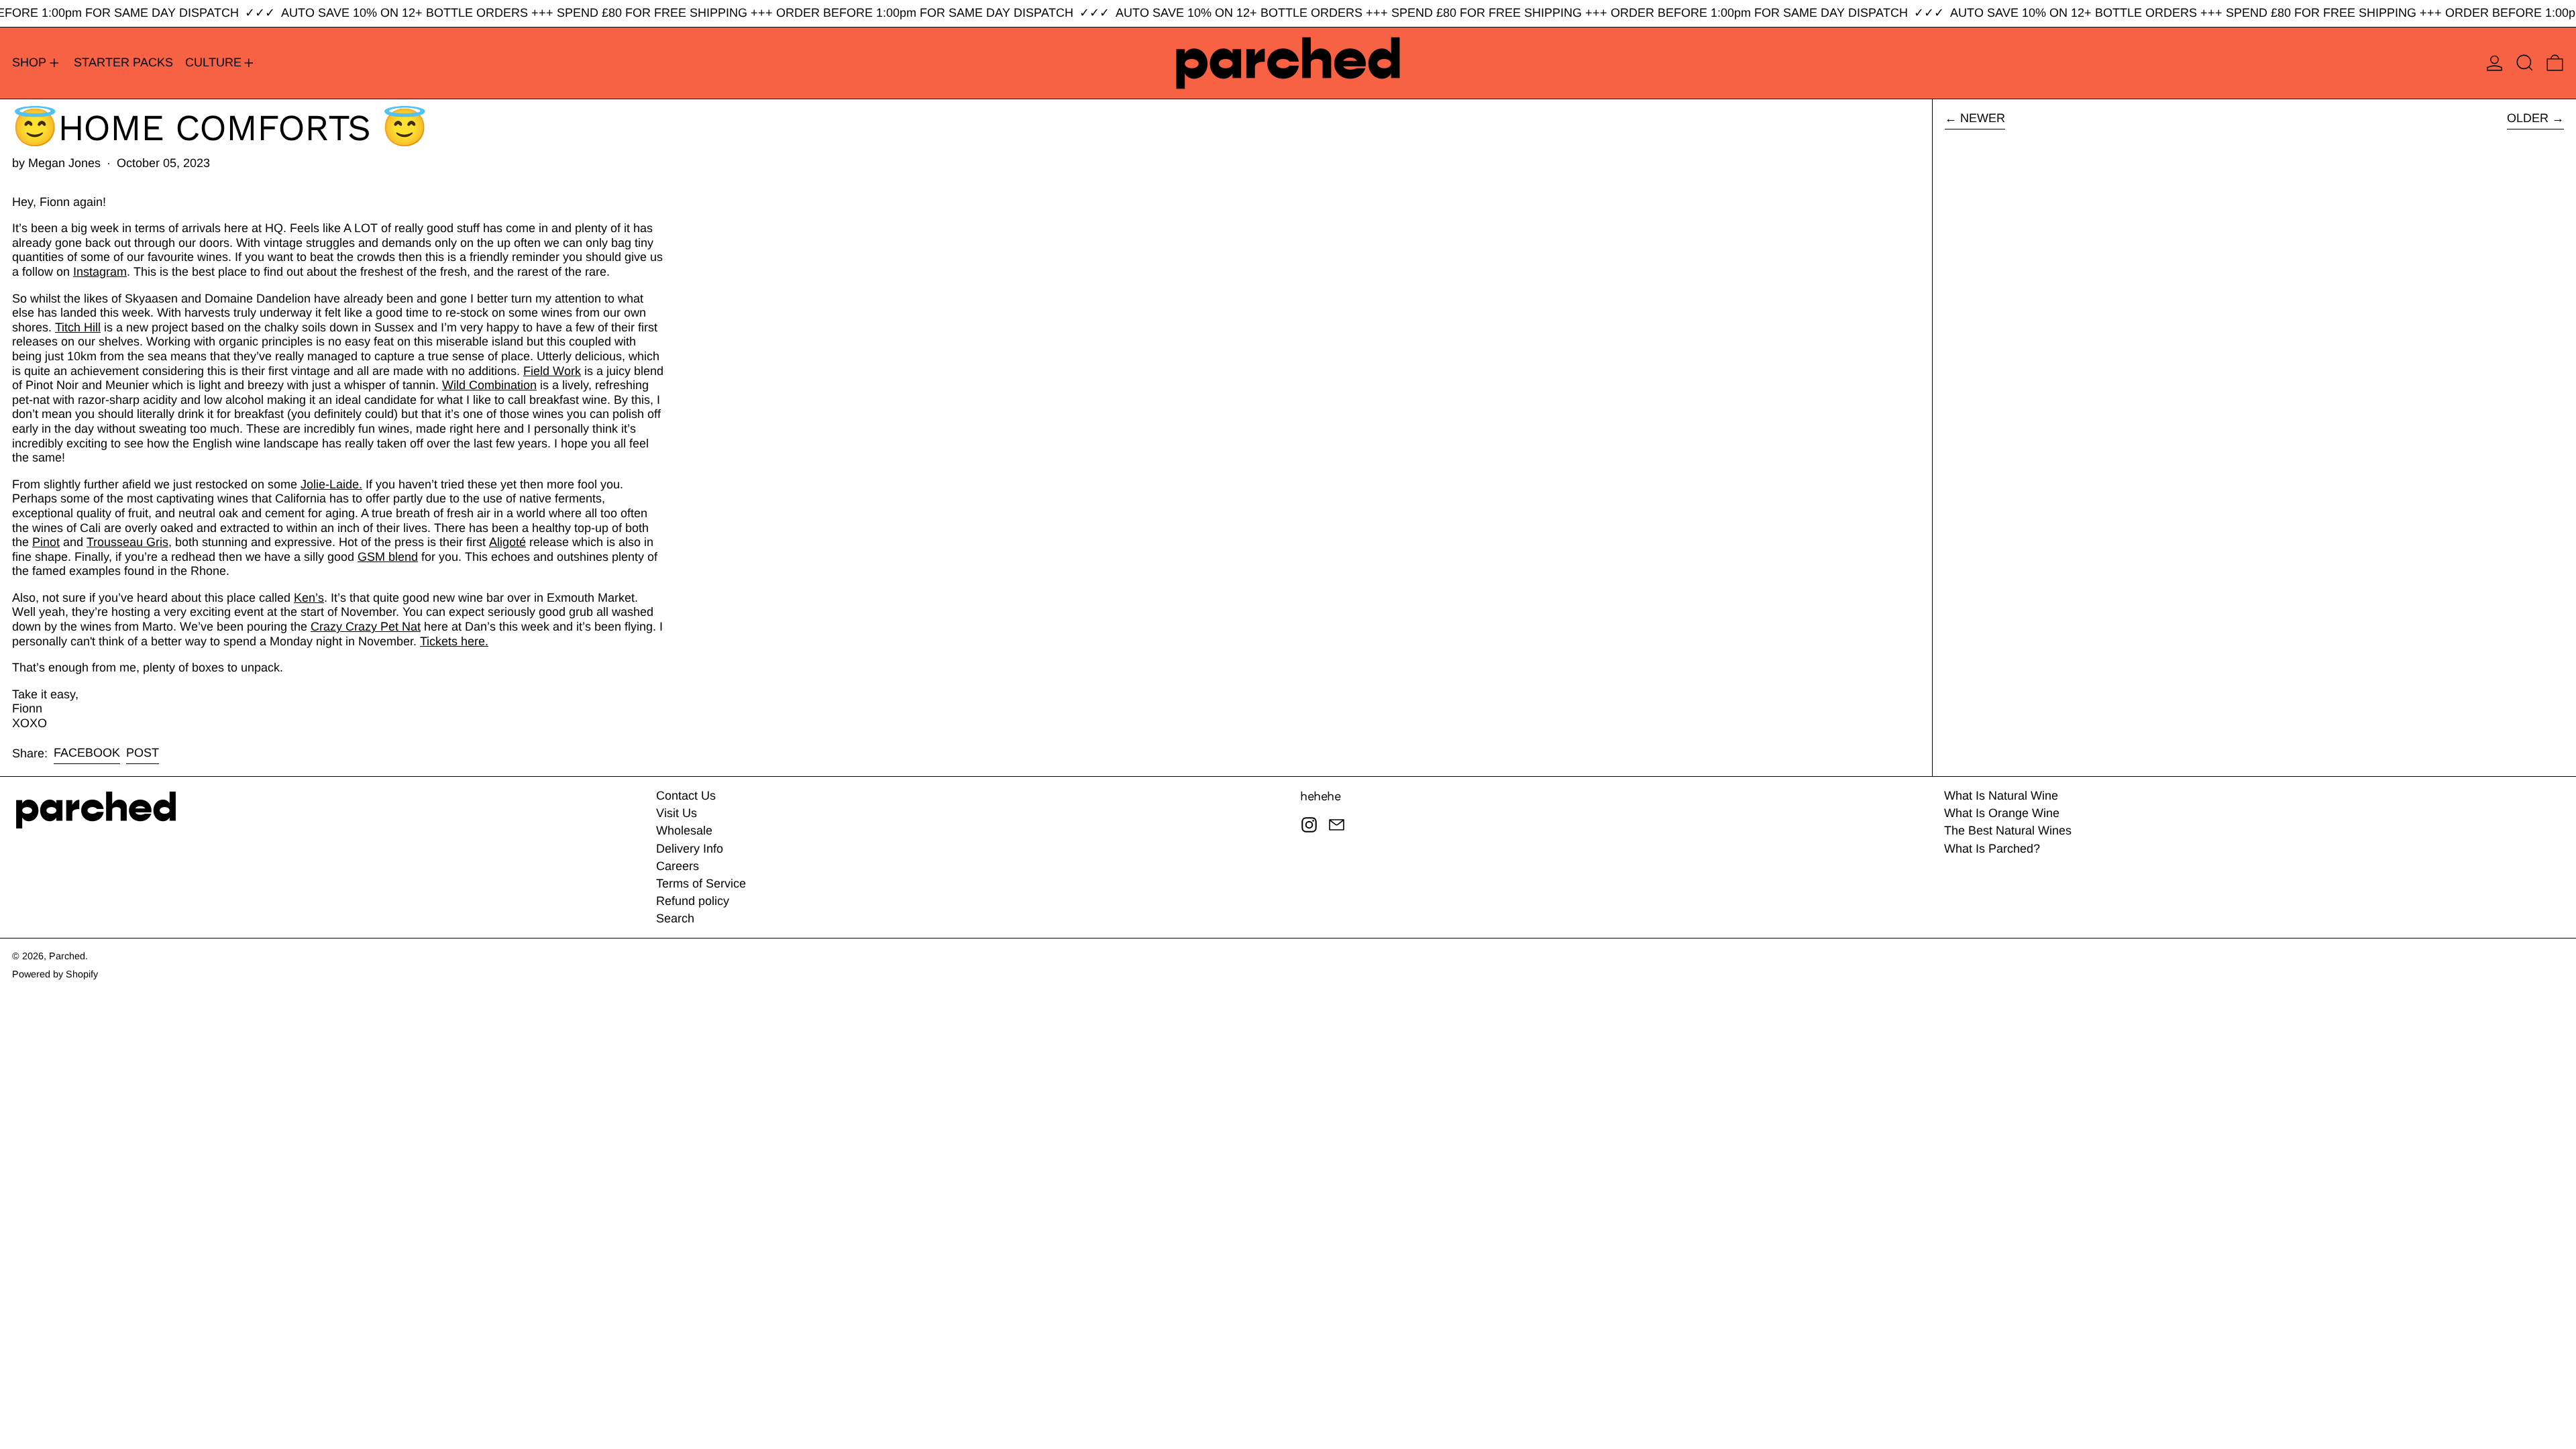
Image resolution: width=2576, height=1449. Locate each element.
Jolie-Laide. (331, 484)
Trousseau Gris (127, 542)
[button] (2525, 63)
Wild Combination (489, 385)
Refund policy (693, 901)
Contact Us (686, 796)
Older (2528, 118)
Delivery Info (690, 849)
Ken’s (309, 598)
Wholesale (684, 830)
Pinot (46, 542)
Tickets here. (454, 641)
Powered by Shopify (55, 974)
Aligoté (507, 542)
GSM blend (388, 557)
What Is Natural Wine (2001, 796)
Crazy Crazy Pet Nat (366, 627)
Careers (678, 866)
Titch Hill (78, 327)
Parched (67, 956)
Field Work (552, 371)
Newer (1983, 118)
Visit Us (677, 813)
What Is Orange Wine (2002, 813)
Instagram (100, 272)
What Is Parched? (1992, 849)
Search (675, 918)
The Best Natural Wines (2008, 830)
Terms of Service (701, 883)
